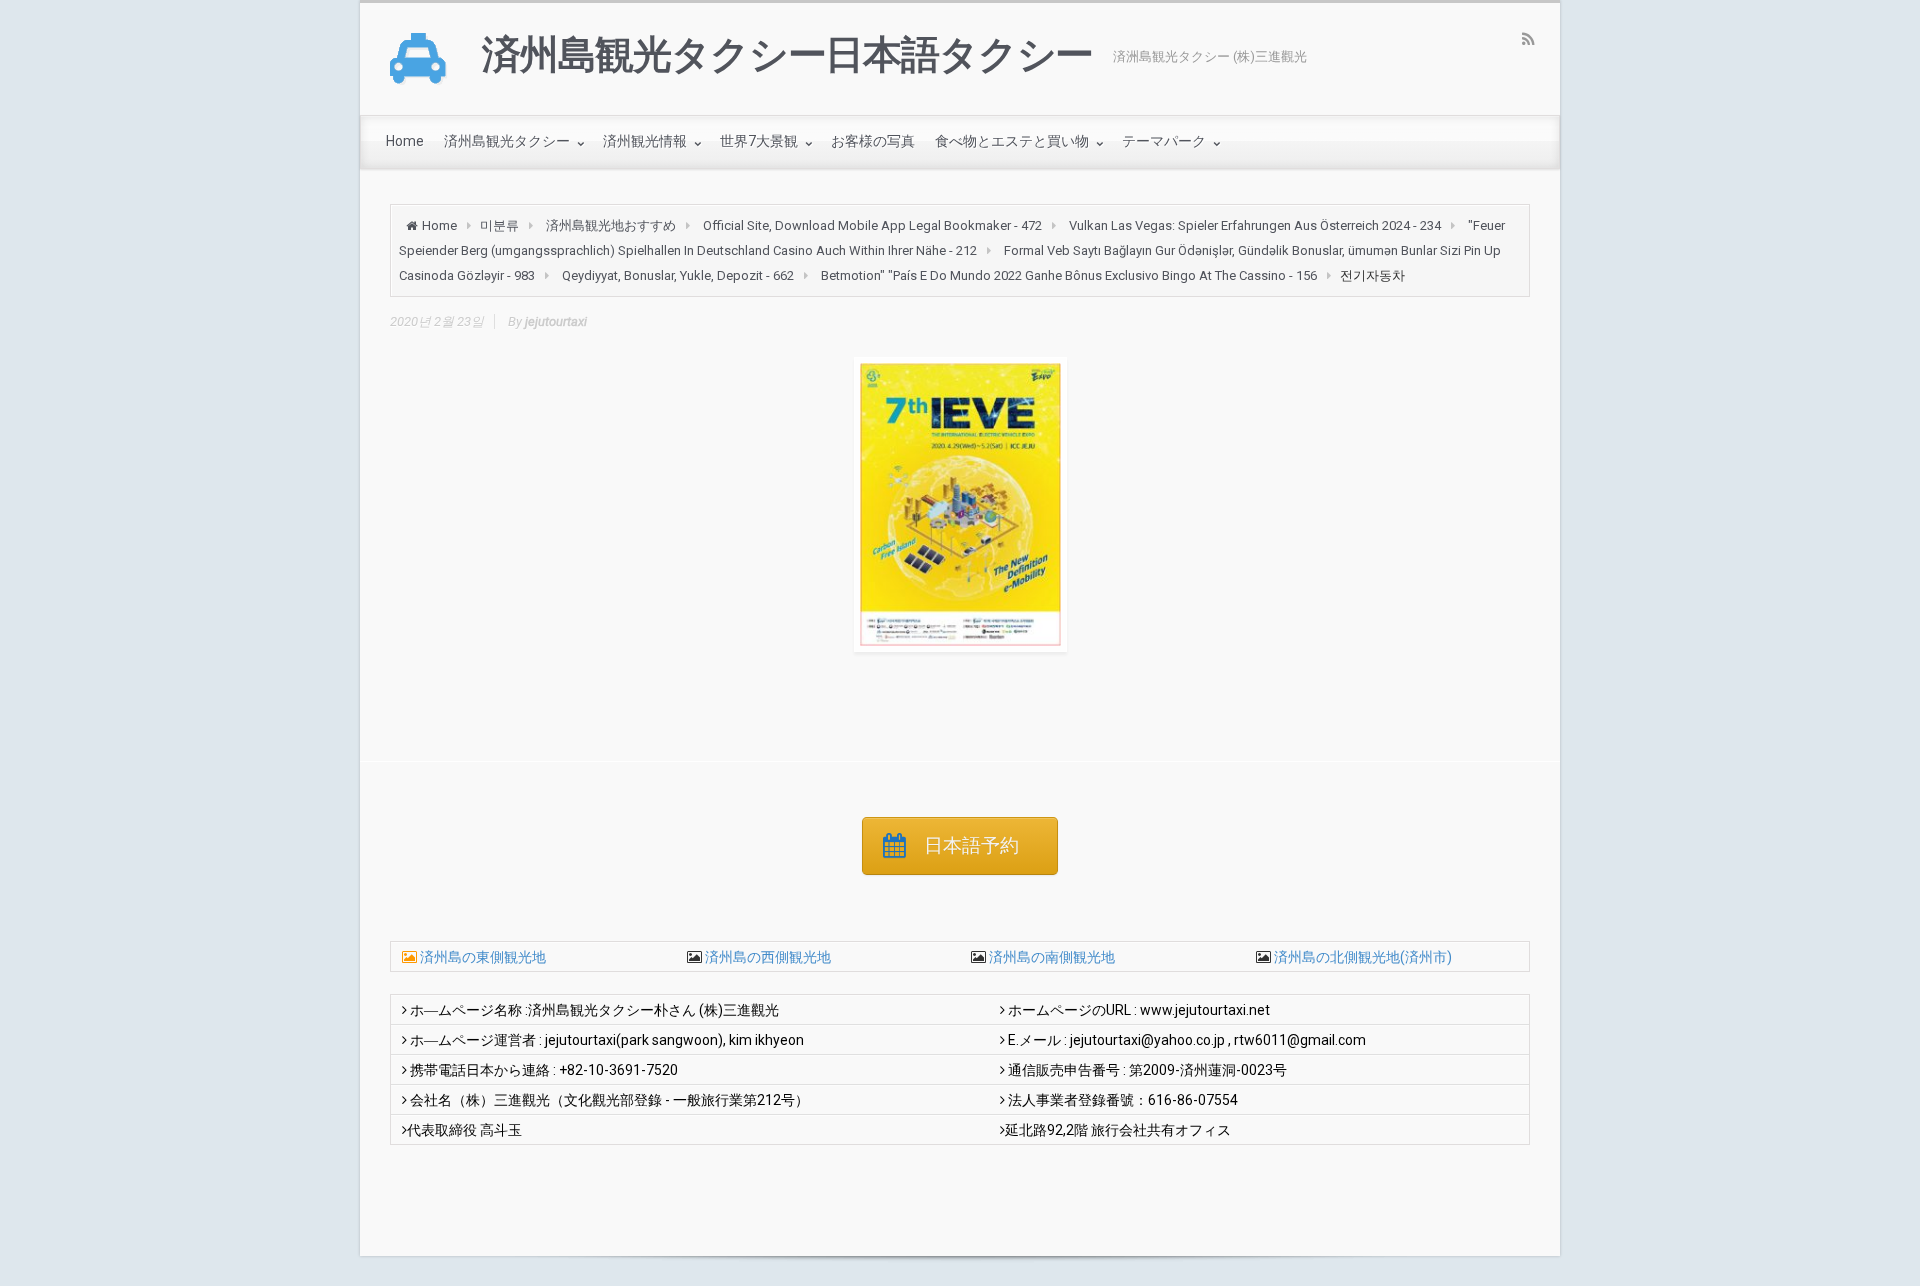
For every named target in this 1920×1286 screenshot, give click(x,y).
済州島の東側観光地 (483, 957)
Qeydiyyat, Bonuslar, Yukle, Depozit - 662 (678, 275)
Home (439, 225)
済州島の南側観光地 (1050, 957)
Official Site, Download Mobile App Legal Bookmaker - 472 (872, 225)
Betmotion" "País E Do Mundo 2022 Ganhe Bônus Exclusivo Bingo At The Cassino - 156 (1069, 275)
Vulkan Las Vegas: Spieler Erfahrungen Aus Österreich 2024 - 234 (1255, 225)
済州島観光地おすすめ (611, 225)
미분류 (499, 225)
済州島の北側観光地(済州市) (1361, 957)
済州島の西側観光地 (766, 957)
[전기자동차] (960, 504)
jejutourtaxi (556, 321)
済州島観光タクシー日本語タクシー (787, 55)
